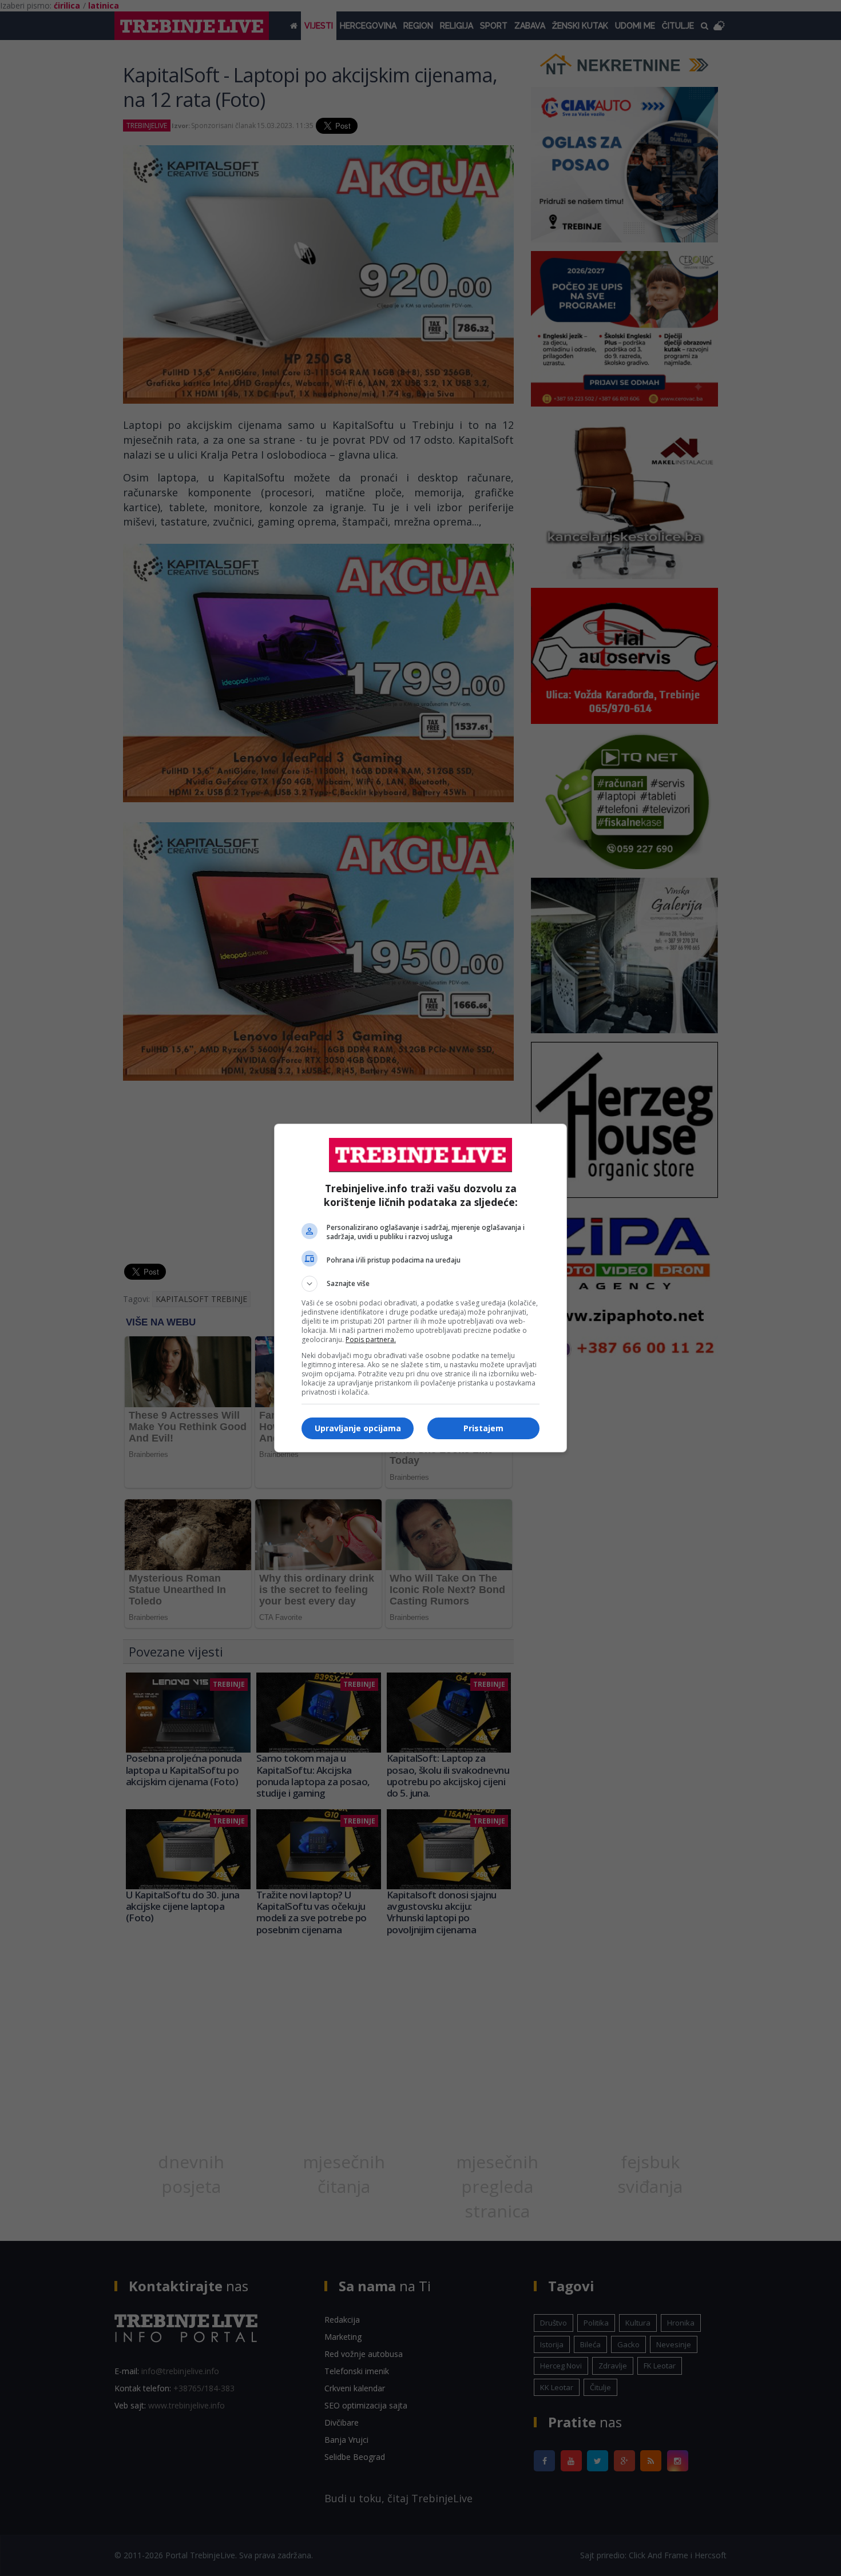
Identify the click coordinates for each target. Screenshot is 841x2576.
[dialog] (420, 1288)
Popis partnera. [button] (371, 1339)
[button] (420, 1284)
